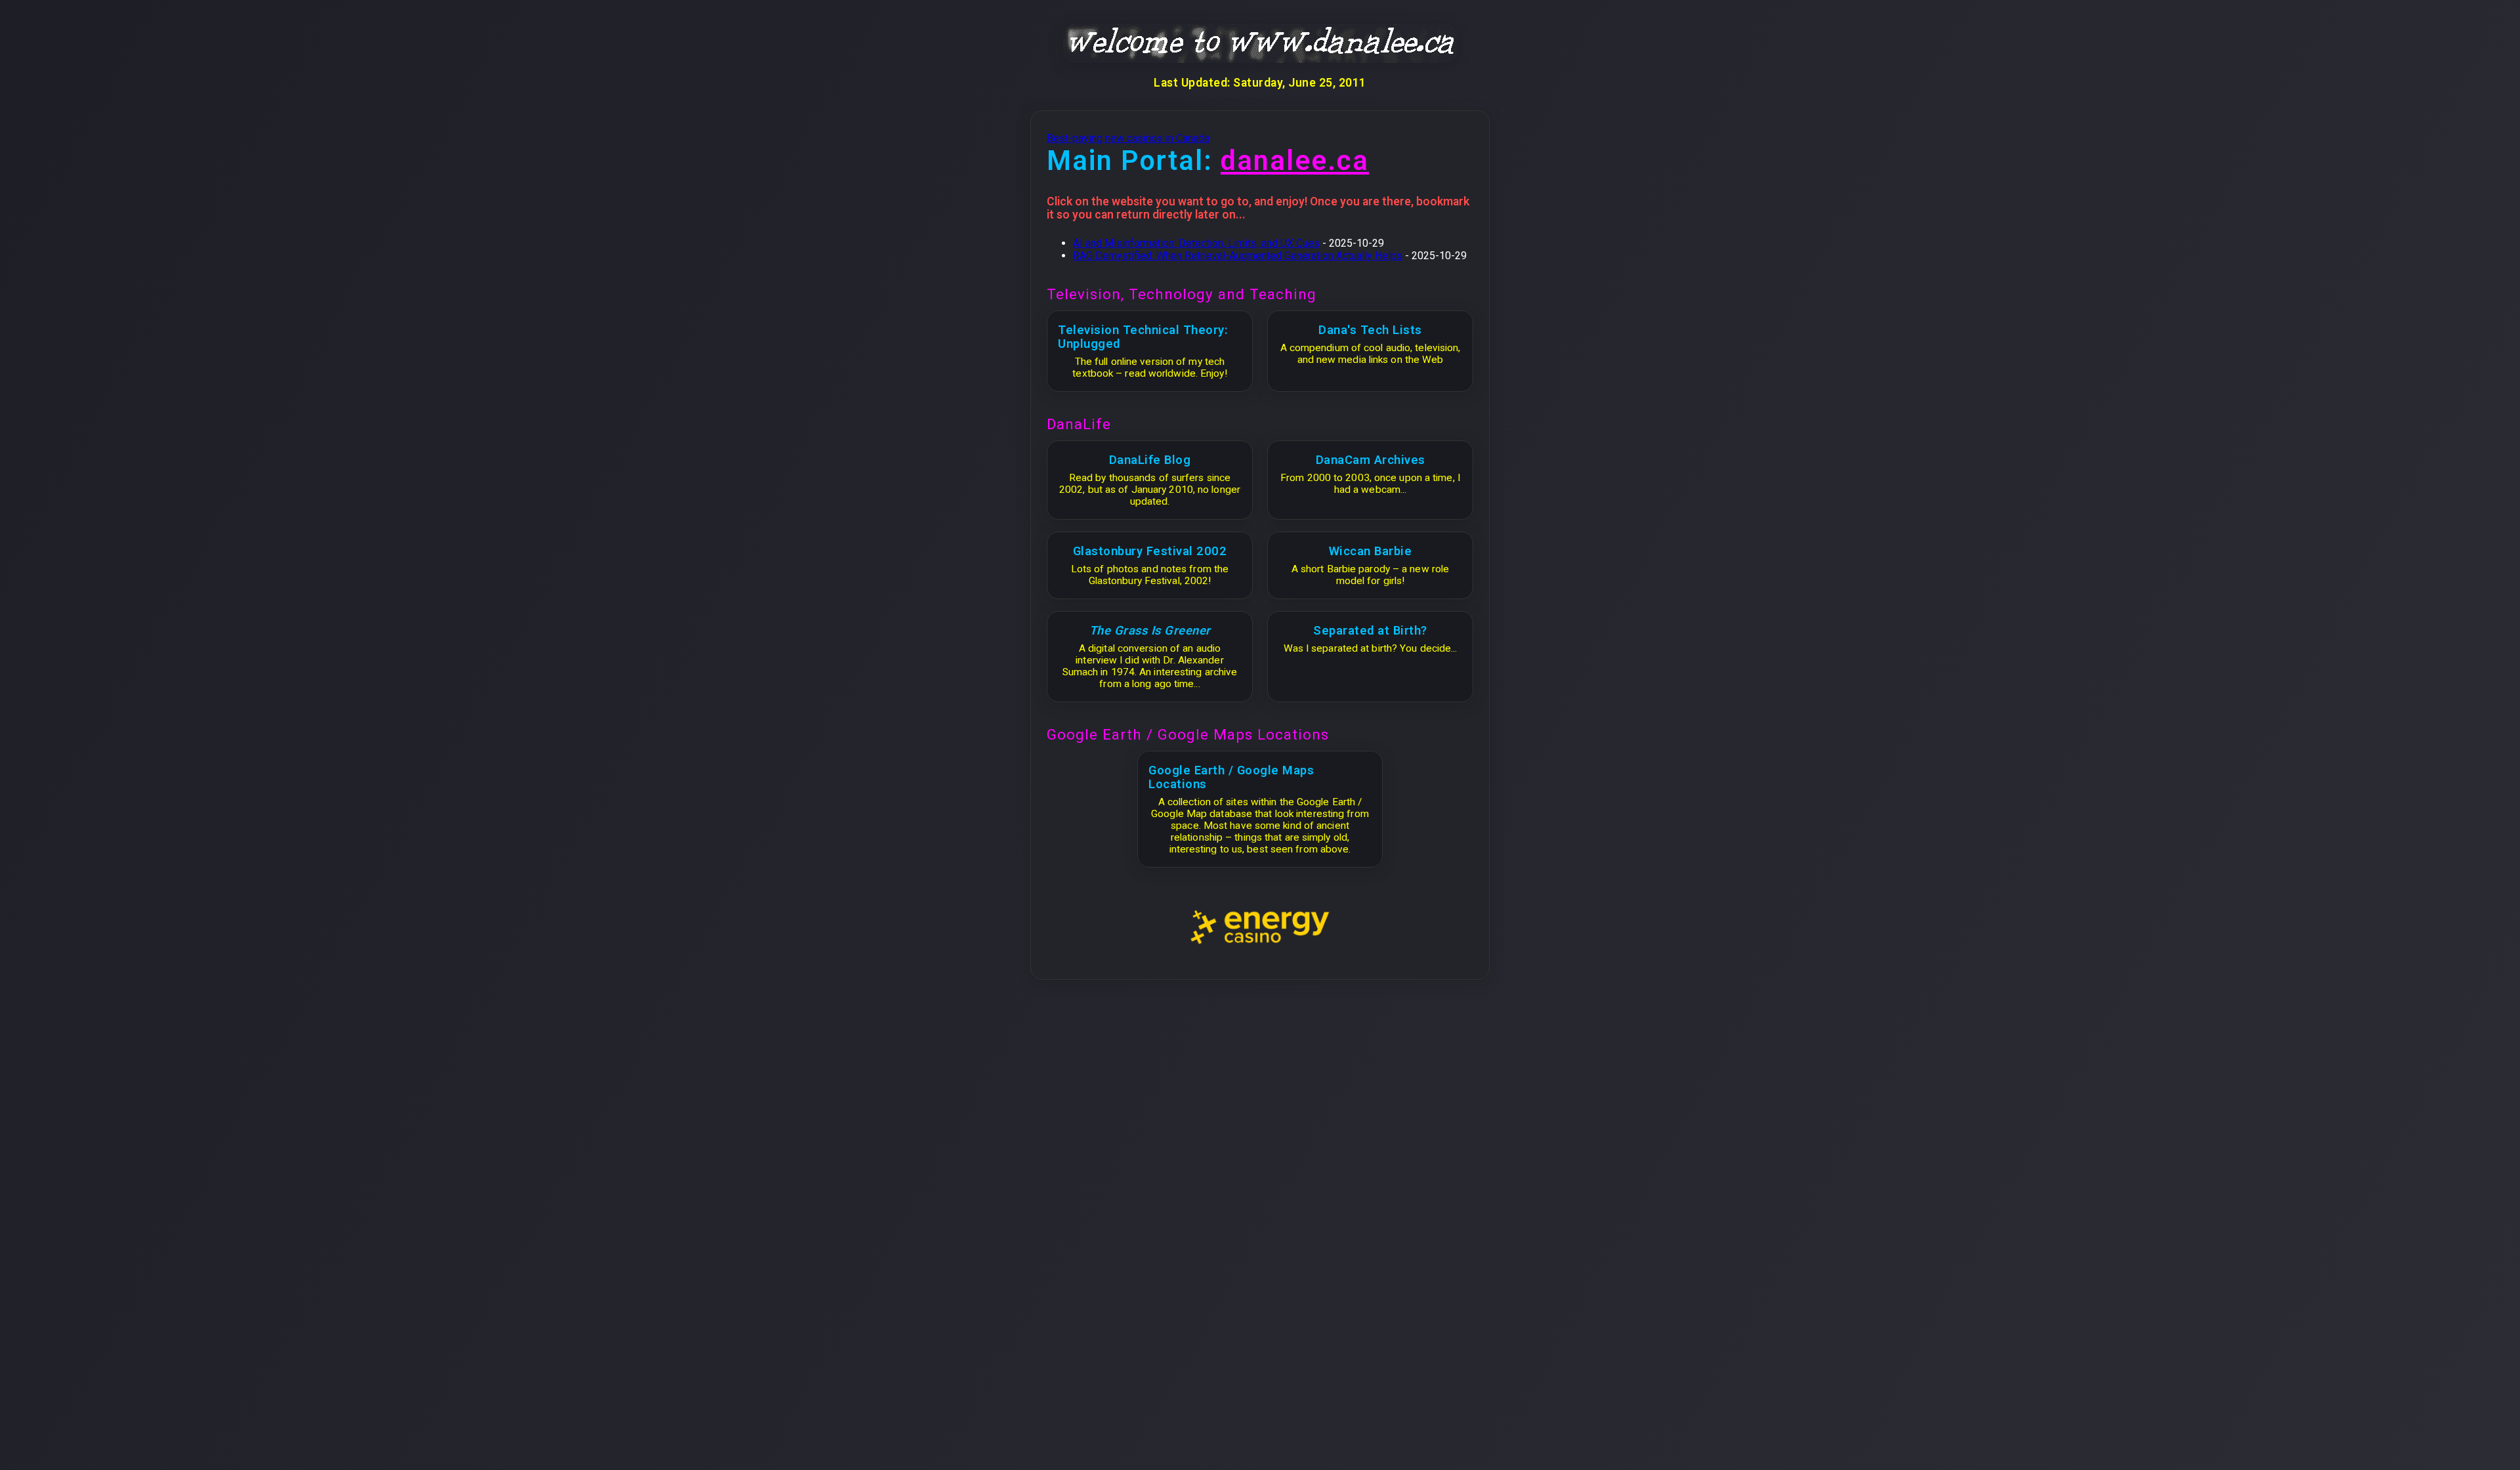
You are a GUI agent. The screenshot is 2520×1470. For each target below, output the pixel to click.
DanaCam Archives (1371, 460)
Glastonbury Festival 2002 (1150, 551)
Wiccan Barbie (1371, 551)
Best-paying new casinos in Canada (1128, 138)
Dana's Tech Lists (1370, 330)
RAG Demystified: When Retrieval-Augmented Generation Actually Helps (1238, 256)
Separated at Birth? (1370, 630)
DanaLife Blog (1150, 460)
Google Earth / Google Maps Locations (1231, 777)
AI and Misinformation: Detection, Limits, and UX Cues (1196, 243)
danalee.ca (1295, 160)
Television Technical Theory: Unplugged (1143, 337)
